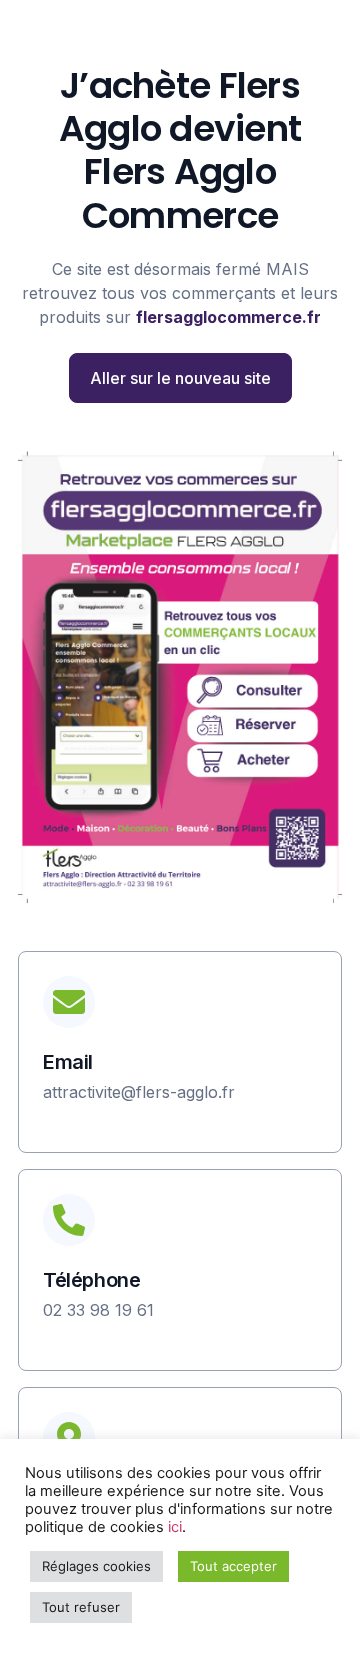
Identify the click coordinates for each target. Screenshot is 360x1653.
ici (175, 1527)
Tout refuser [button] (81, 1607)
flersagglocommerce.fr (228, 317)
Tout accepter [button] (233, 1566)
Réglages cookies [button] (96, 1566)
